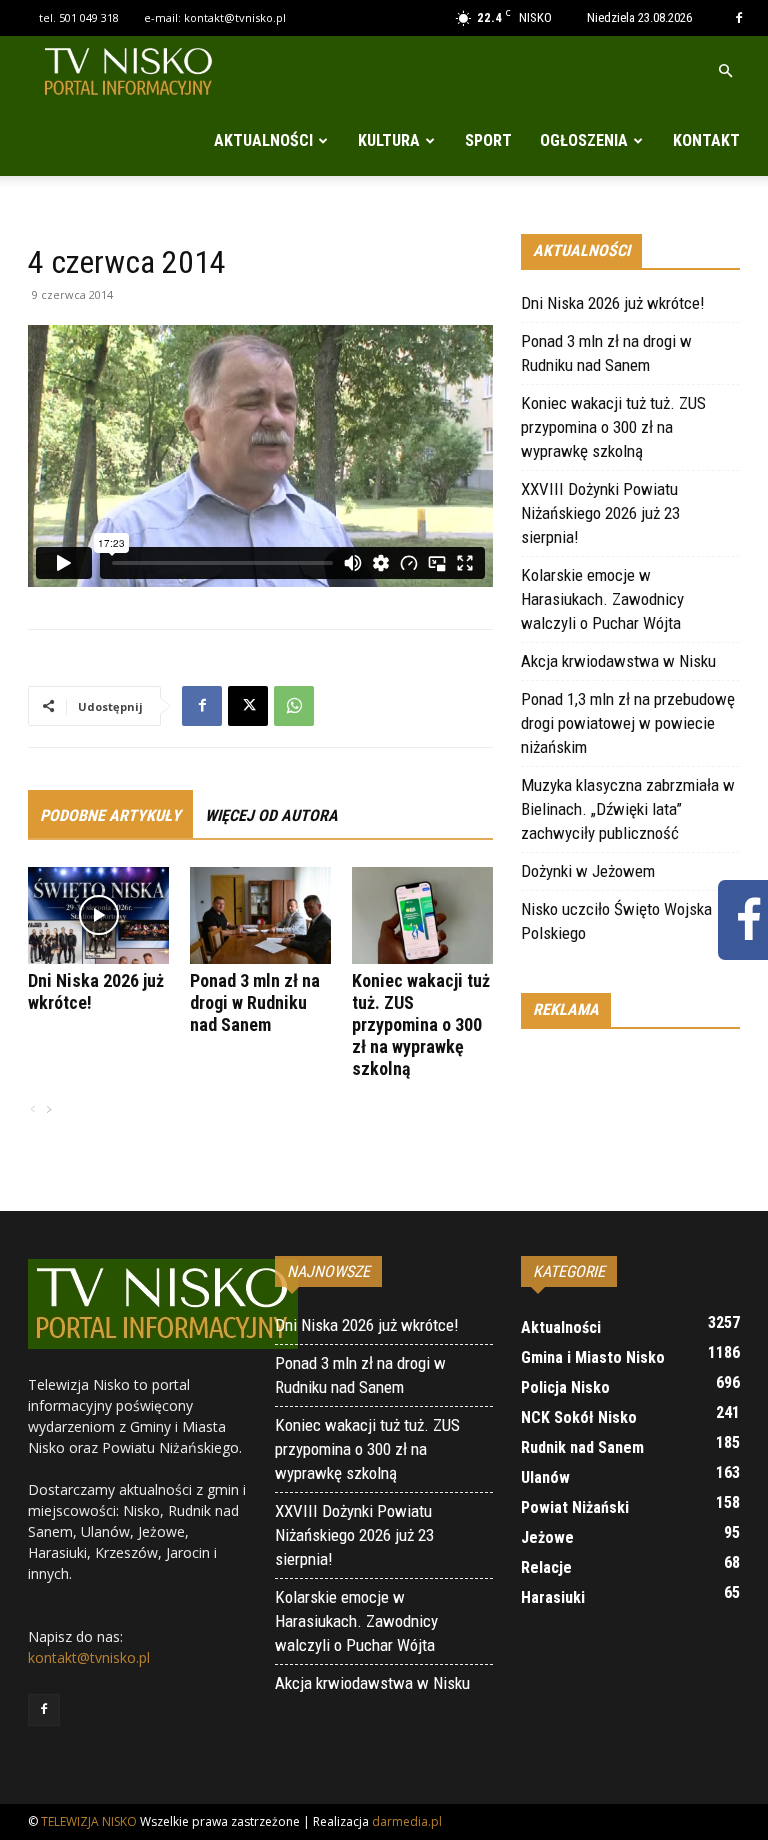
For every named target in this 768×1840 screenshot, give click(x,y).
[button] (725, 71)
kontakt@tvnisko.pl (235, 17)
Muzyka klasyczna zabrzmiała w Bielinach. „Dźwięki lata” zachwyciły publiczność (628, 809)
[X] (248, 706)
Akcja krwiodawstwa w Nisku (618, 661)
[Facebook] (739, 18)
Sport (488, 140)
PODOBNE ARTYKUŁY (110, 815)
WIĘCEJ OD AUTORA (271, 815)
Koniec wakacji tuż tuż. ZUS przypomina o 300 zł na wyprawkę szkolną (421, 1024)
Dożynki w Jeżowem (588, 871)
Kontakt (706, 140)
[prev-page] (33, 1110)
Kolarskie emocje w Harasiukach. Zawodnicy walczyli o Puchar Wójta (602, 599)
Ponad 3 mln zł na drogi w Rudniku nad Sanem (255, 1002)
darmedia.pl (407, 1821)
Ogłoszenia (584, 140)
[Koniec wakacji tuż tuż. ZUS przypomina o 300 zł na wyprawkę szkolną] (422, 915)
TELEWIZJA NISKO (89, 1821)
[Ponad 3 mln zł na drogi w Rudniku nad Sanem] (260, 915)
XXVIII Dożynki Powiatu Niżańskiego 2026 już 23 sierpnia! (600, 513)
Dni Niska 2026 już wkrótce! (613, 303)
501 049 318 (89, 17)
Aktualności (263, 140)
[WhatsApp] (294, 706)
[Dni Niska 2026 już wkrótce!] (98, 915)
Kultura (389, 140)
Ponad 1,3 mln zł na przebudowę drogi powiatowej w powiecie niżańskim (628, 723)
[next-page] (48, 1110)
